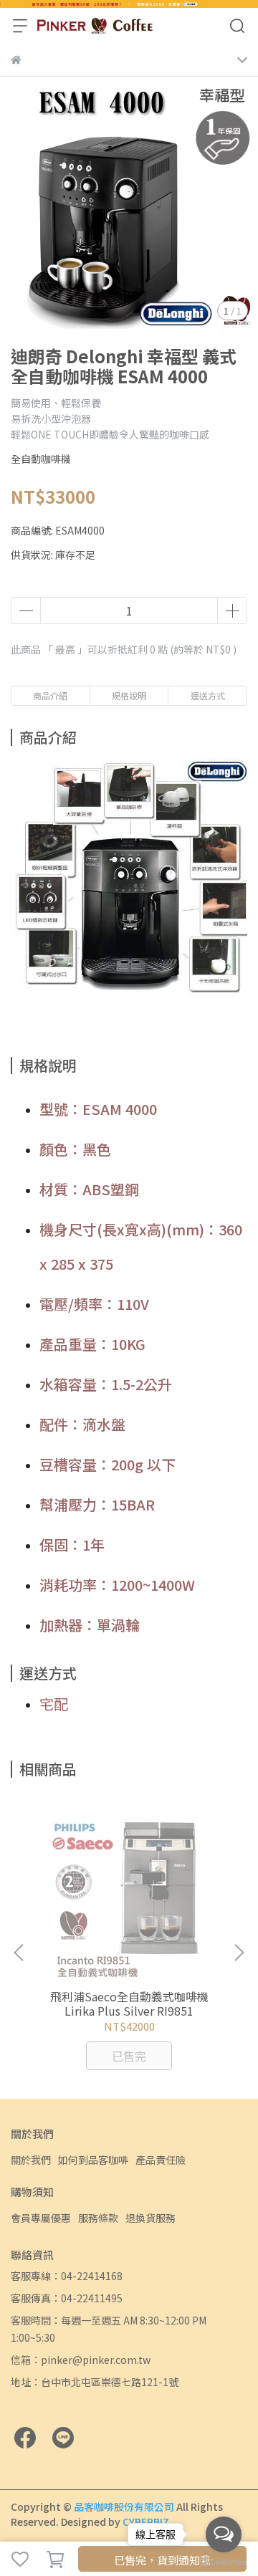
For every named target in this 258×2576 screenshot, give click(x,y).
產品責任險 (161, 2160)
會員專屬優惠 (41, 2218)
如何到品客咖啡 (93, 2160)
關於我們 (31, 2160)
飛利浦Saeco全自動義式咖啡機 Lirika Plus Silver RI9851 (129, 2003)
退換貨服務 (150, 2218)
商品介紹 (50, 695)
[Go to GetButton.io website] (224, 2562)
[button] (239, 1953)
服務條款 (98, 2218)
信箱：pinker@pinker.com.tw (81, 2360)
